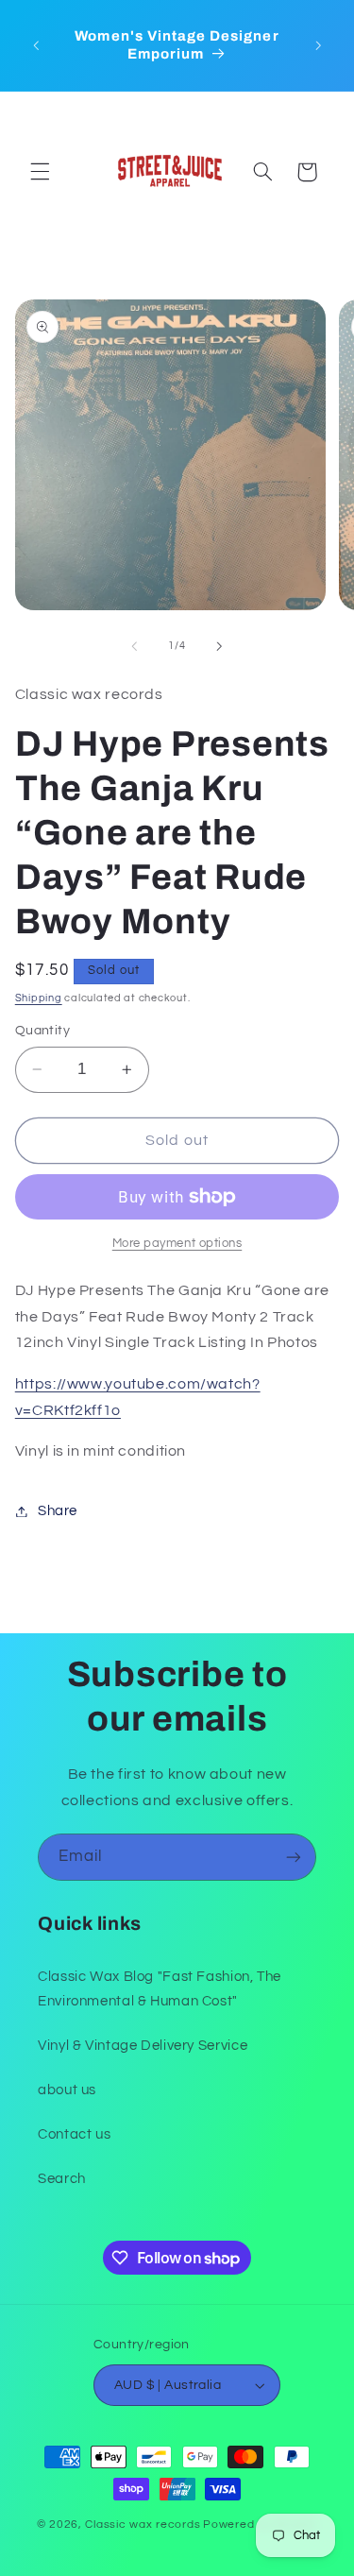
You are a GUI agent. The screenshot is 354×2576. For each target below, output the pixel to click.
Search (62, 2179)
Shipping (39, 998)
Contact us (74, 2134)
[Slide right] (220, 646)
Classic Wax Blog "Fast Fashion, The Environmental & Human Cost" (160, 1989)
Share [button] (58, 1511)
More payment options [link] (177, 1244)
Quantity (42, 1031)
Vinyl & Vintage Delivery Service (143, 2046)
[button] (40, 172)
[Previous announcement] (36, 45)
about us (67, 2090)
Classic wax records (143, 2525)
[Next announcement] (318, 45)
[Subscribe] (294, 1857)
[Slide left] (134, 646)
